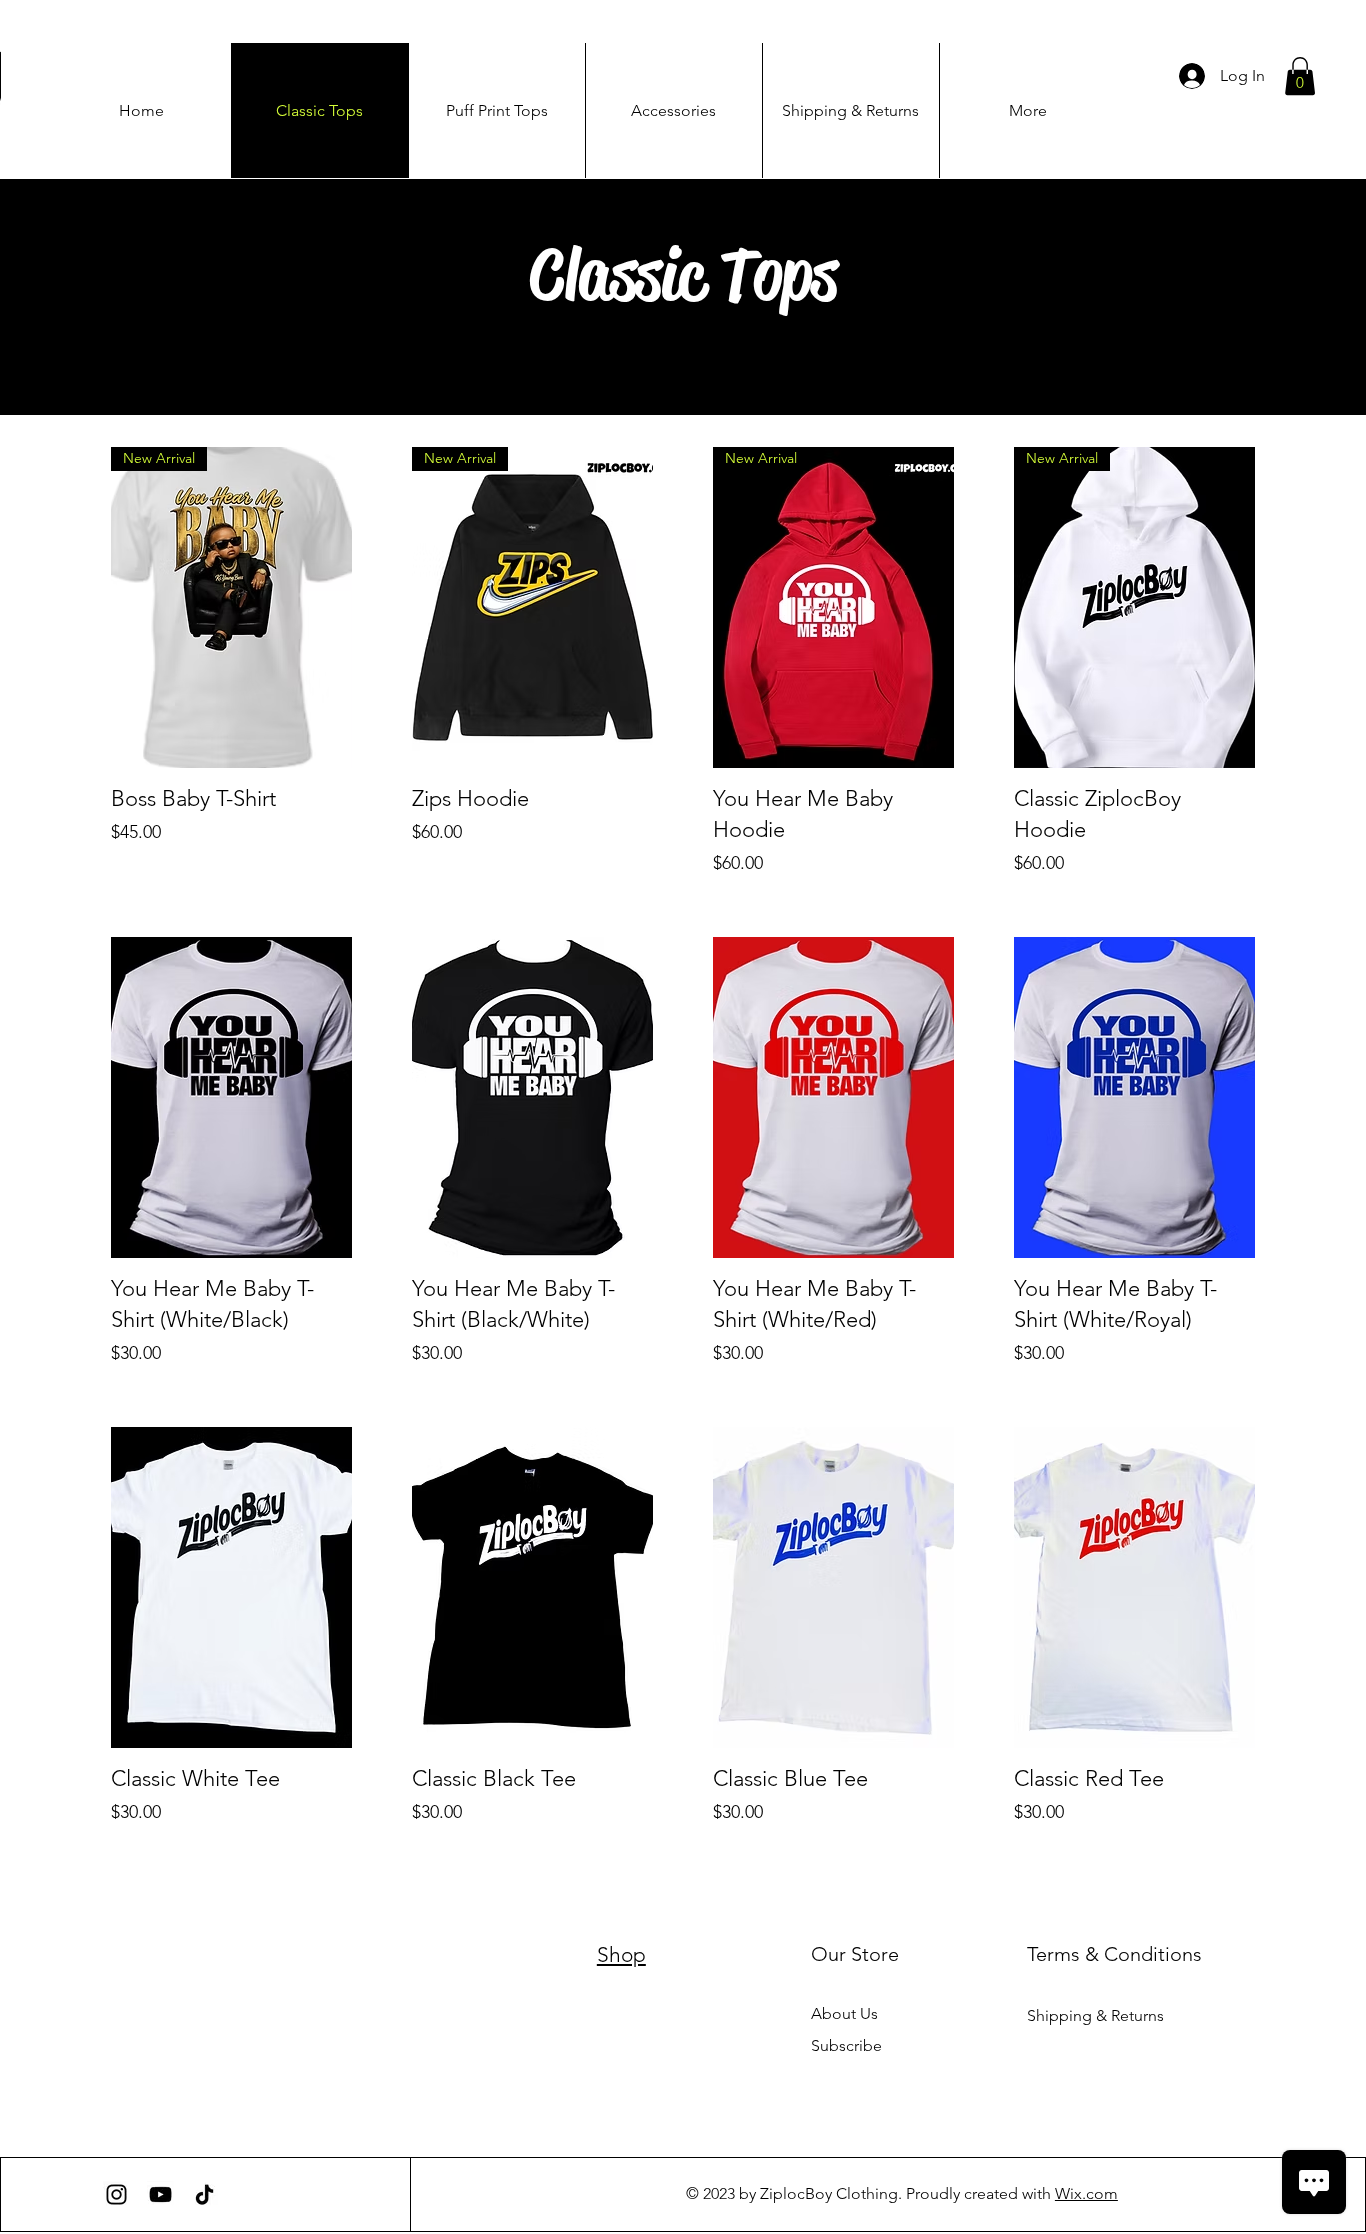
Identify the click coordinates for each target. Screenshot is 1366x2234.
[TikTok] (204, 2194)
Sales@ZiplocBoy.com (198, 1987)
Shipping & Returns (1095, 2015)
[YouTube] (160, 2194)
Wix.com (1086, 2193)
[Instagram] (116, 2194)
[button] (1300, 76)
